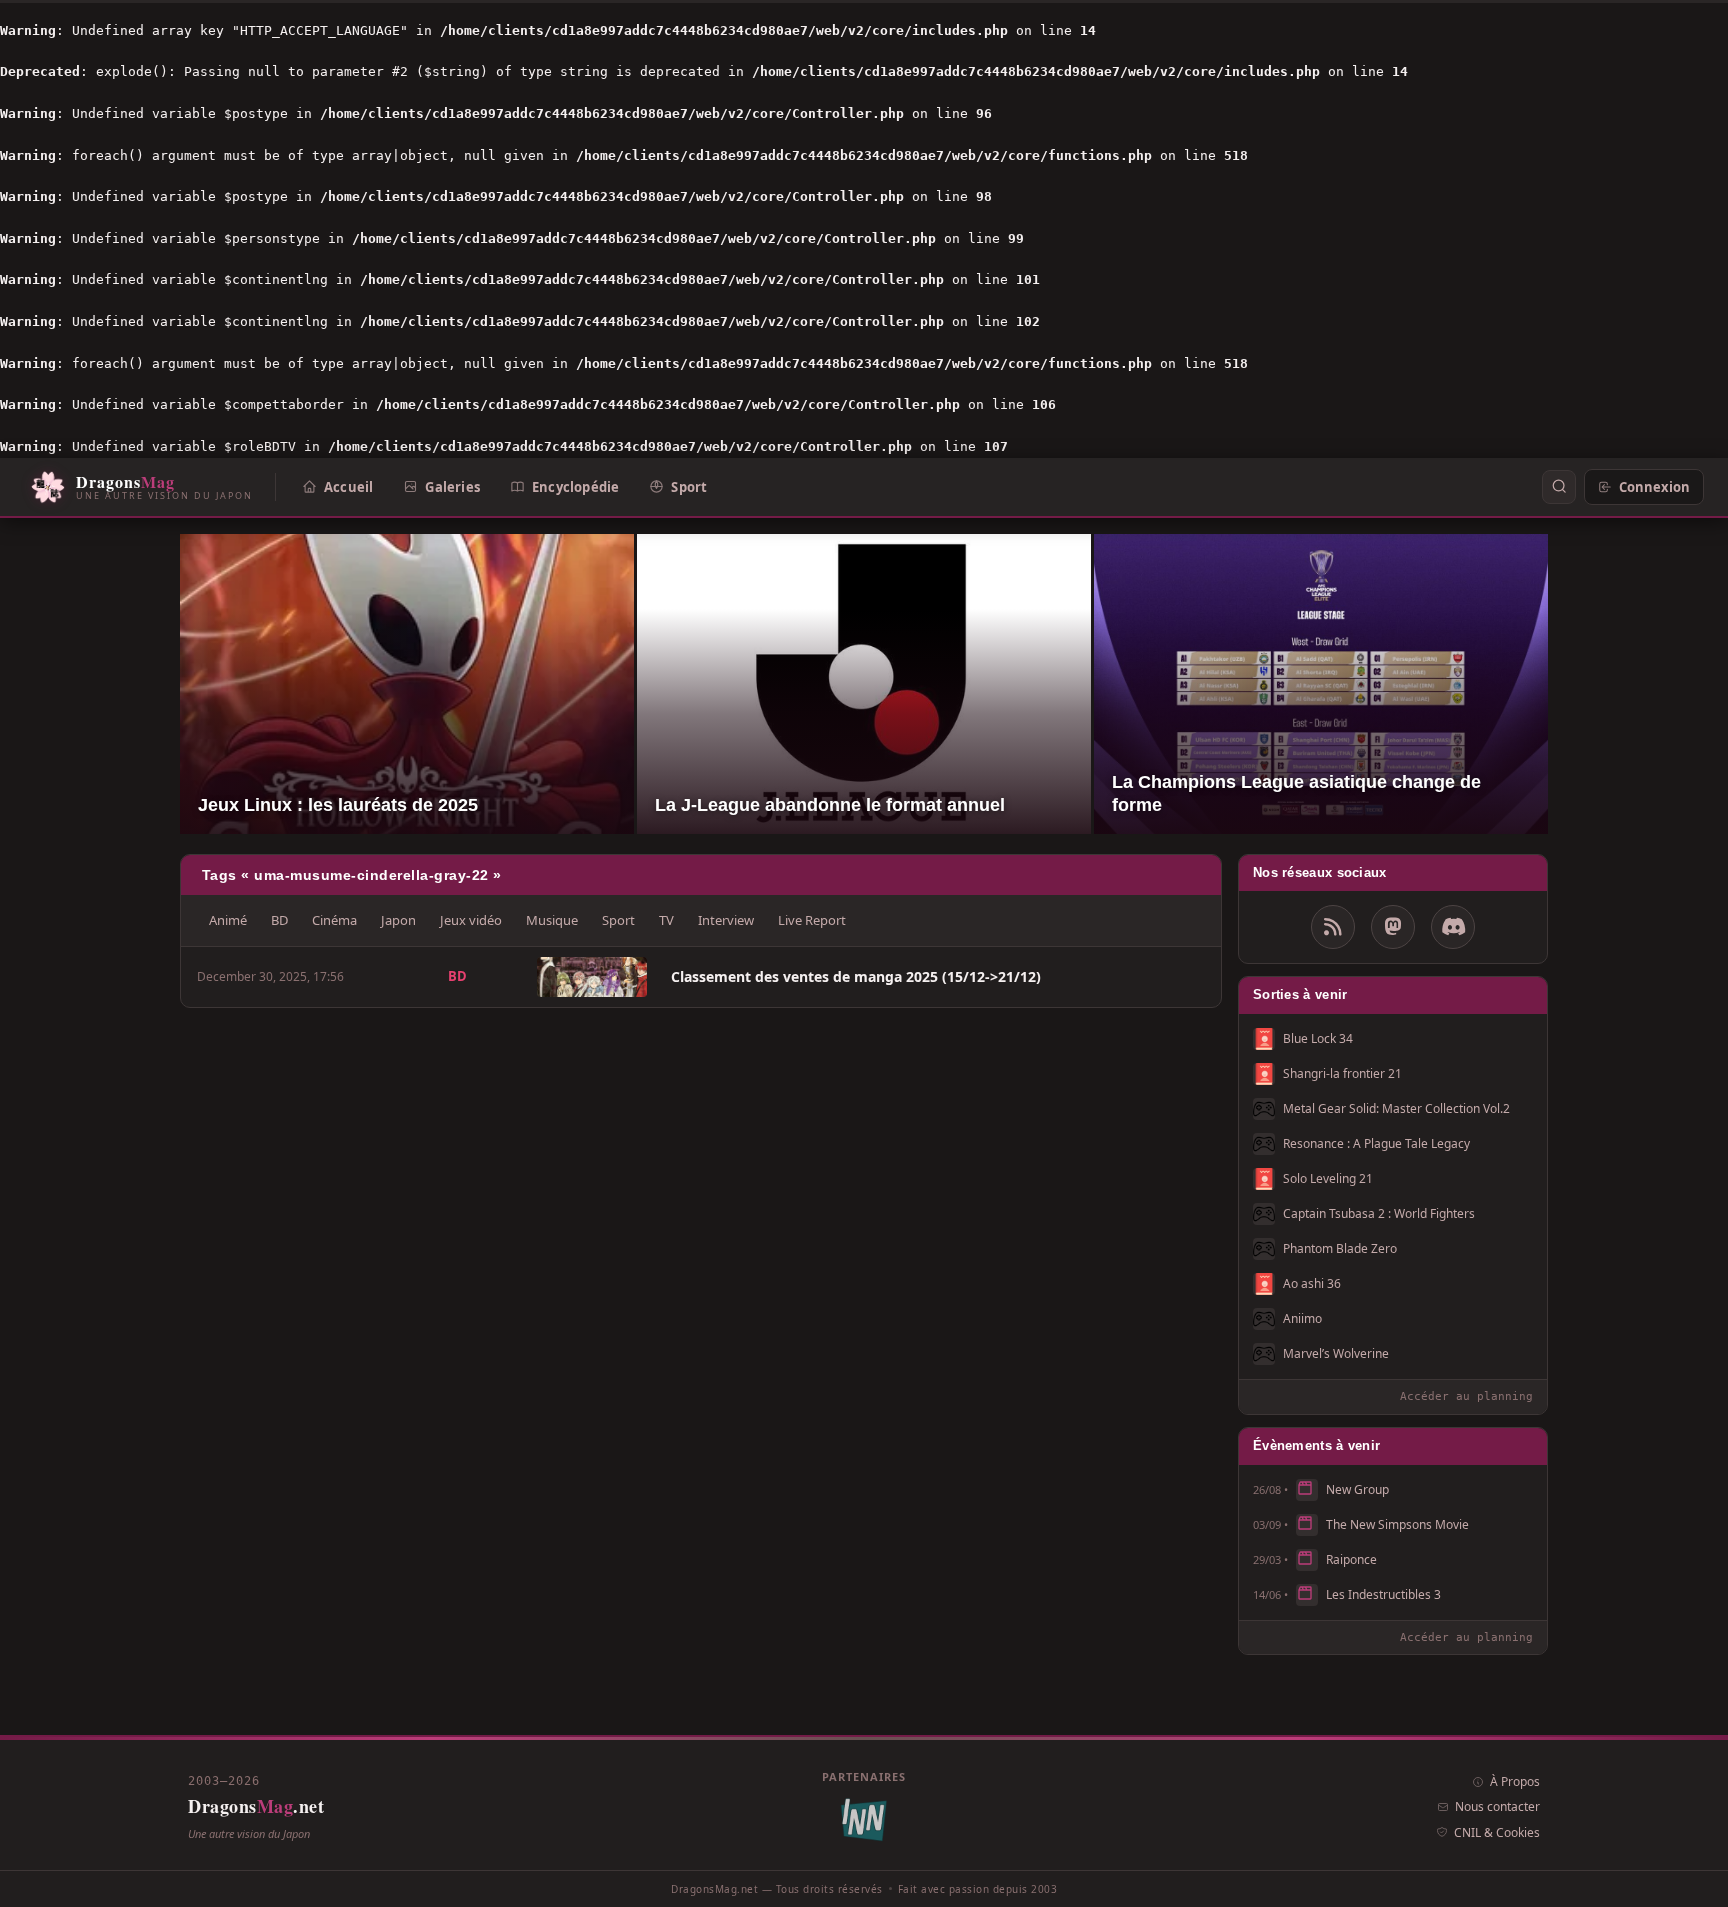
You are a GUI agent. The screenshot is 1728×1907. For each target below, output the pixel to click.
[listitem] (701, 977)
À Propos (1515, 1781)
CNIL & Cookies (1497, 1832)
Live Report (812, 920)
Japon (398, 920)
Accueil (348, 486)
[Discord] (1453, 927)
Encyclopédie (575, 486)
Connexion (1654, 486)
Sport (689, 486)
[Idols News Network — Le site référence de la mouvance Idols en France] (864, 1821)
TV (666, 920)
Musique (552, 920)
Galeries (452, 486)
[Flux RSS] (1333, 927)
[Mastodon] (1393, 927)
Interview (726, 920)
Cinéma (334, 920)
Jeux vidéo (471, 920)
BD (279, 920)
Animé (228, 920)
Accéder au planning (1466, 1396)
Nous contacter (1497, 1806)
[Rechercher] (1559, 487)
